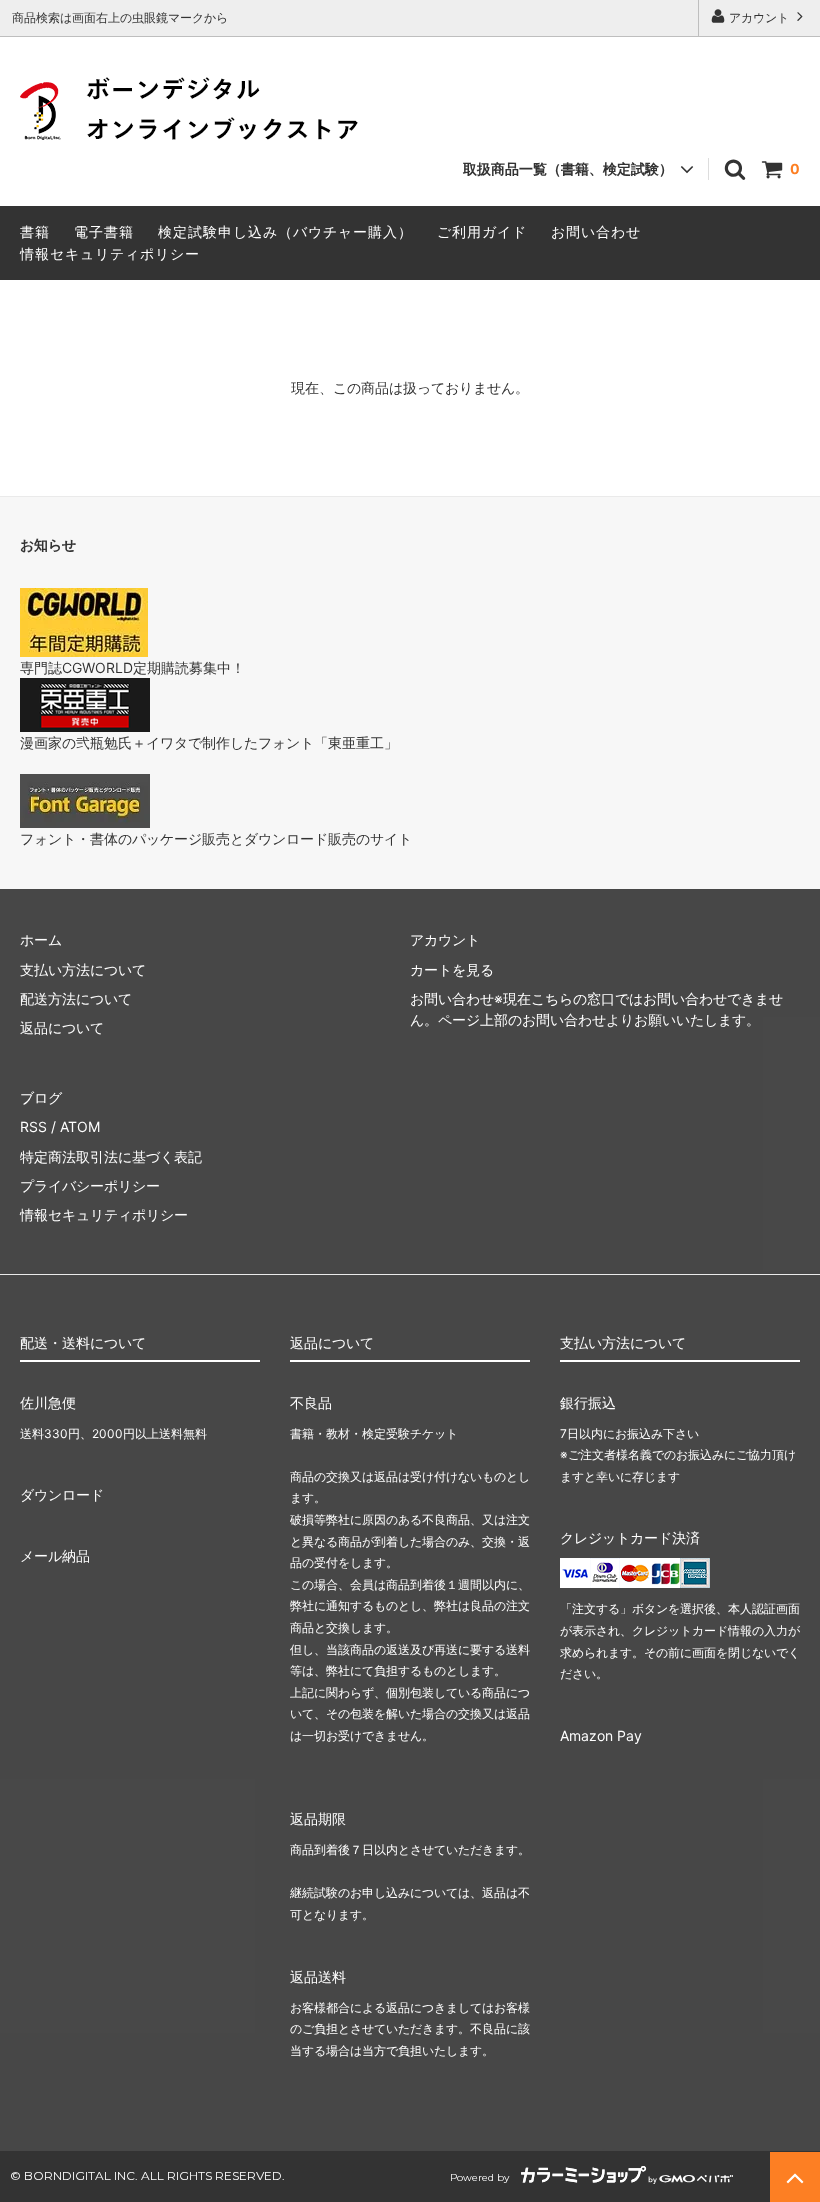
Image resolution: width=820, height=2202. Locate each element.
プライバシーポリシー (90, 1185)
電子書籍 (104, 231)
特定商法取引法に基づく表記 (111, 1156)
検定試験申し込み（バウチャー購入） (285, 231)
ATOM (80, 1126)
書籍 (35, 231)
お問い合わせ (596, 231)
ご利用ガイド (482, 231)
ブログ (41, 1097)
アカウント (759, 17)
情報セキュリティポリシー (110, 253)
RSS (33, 1126)
